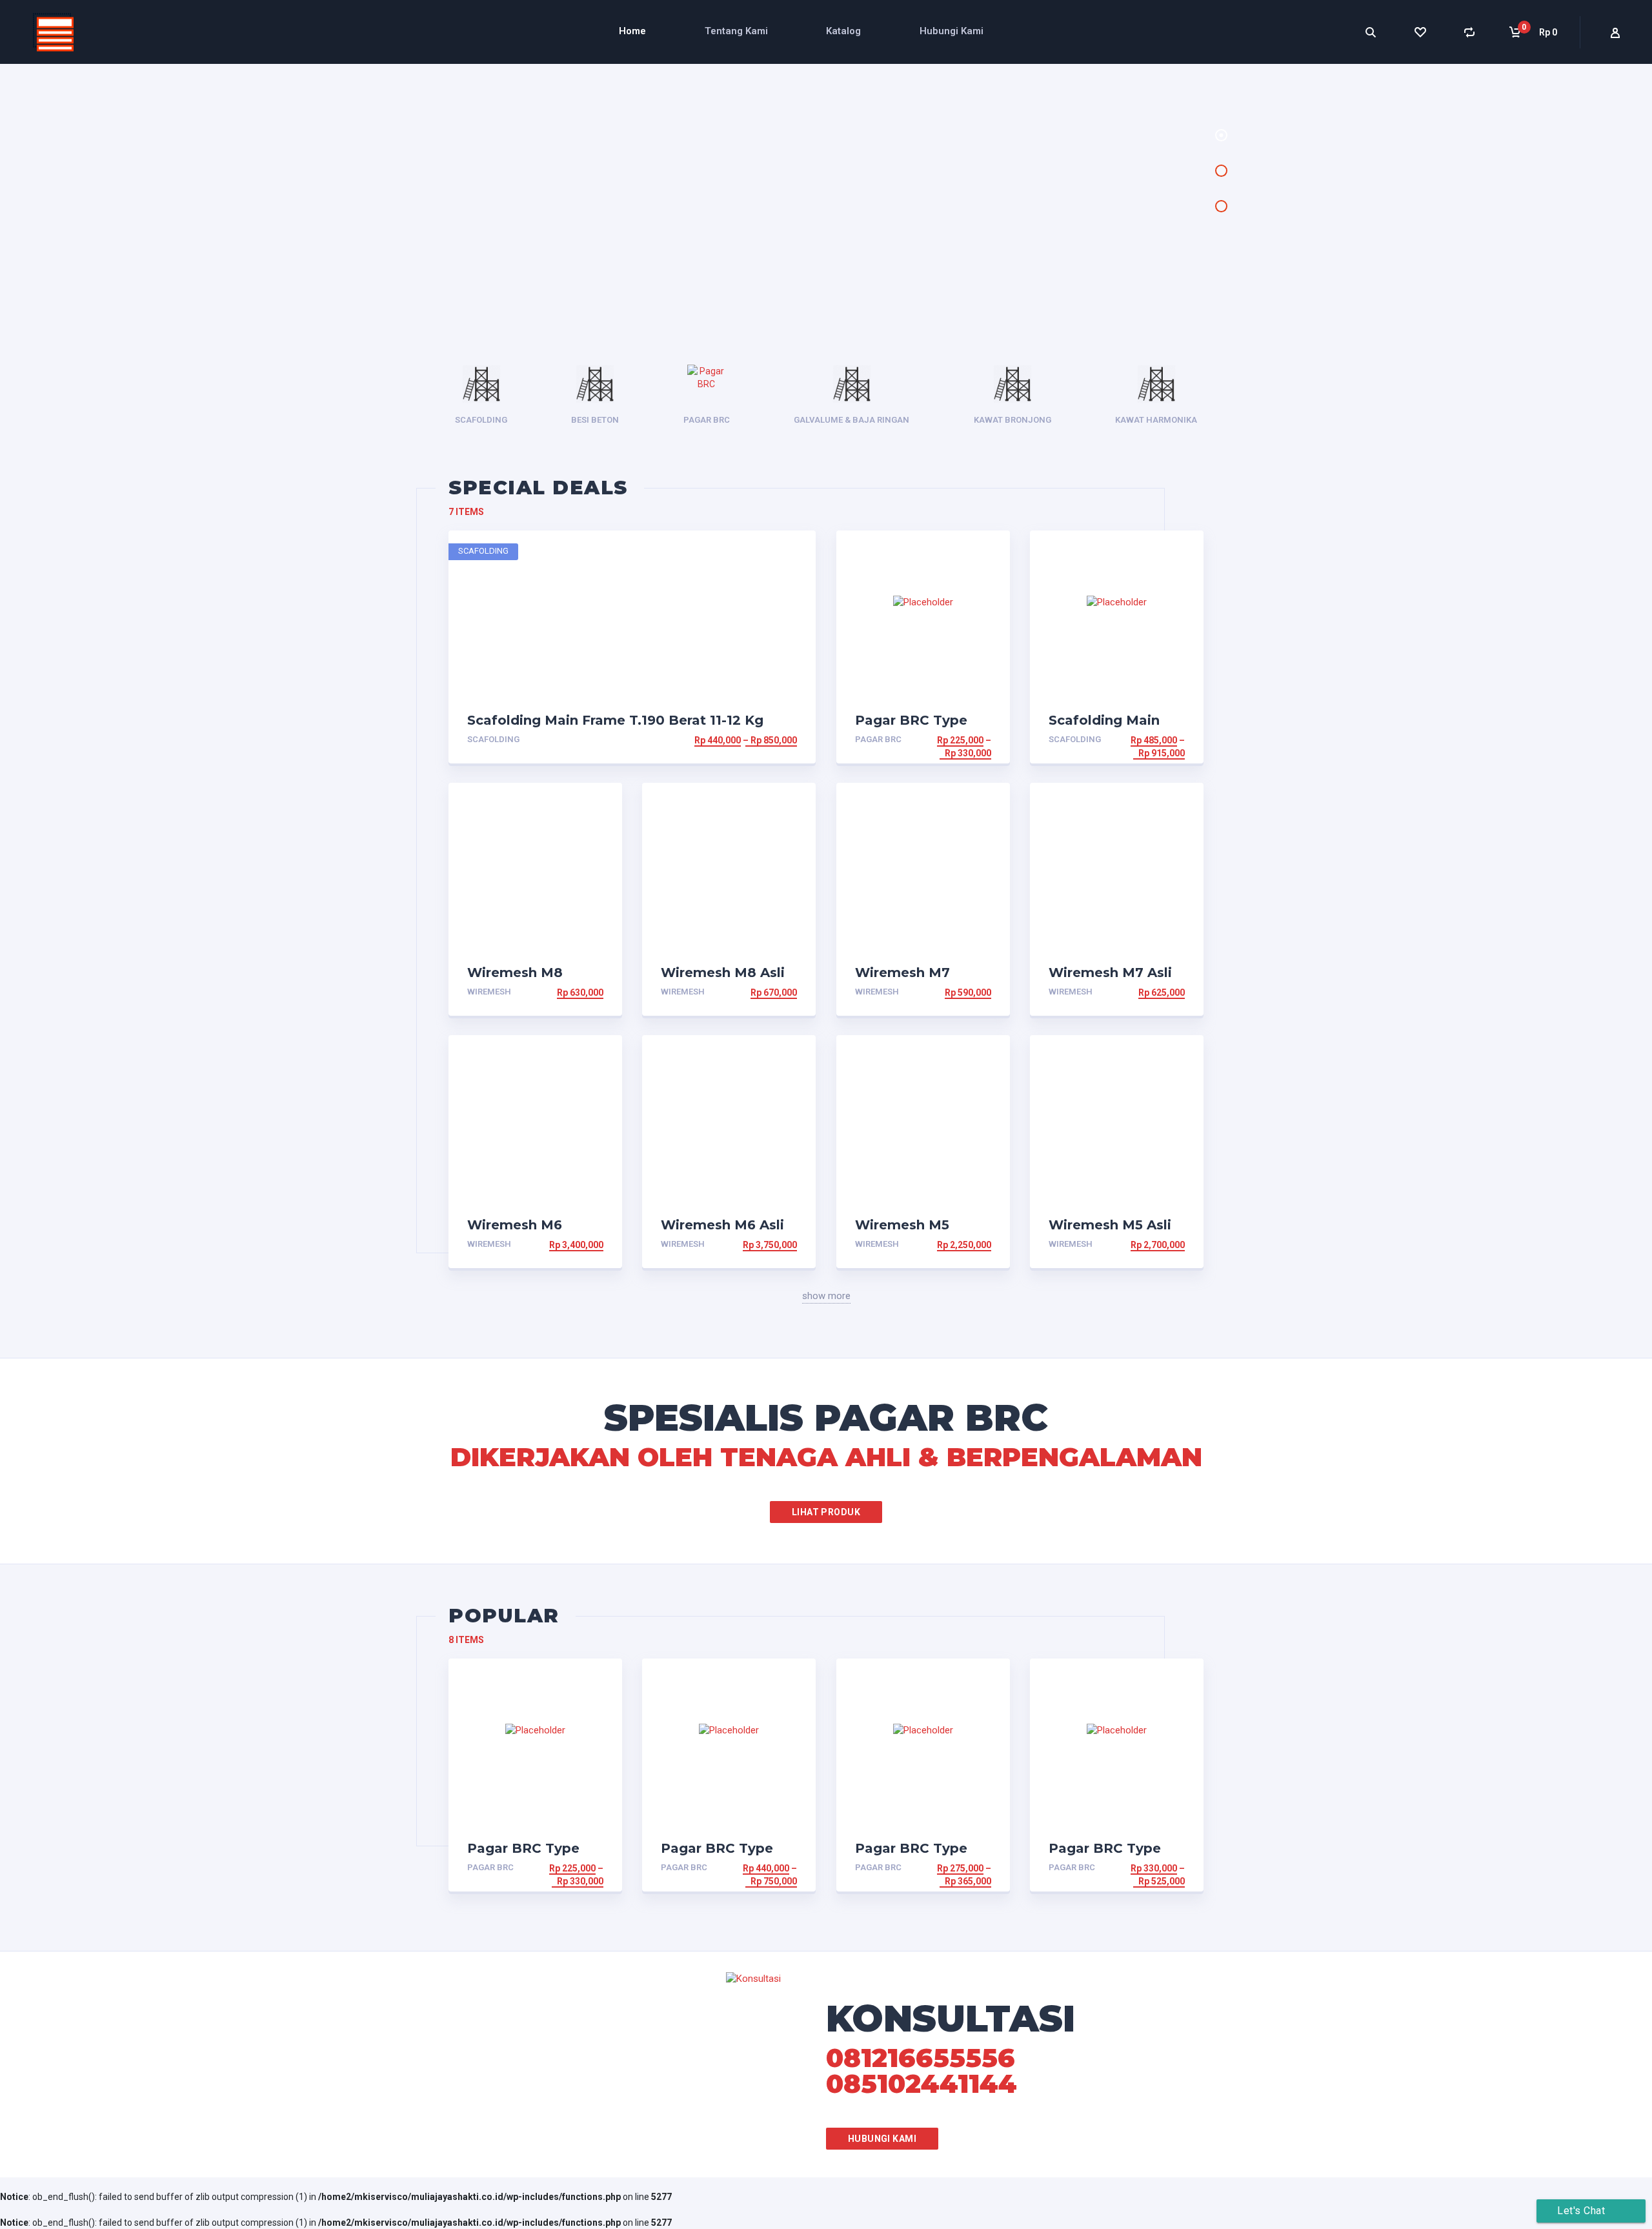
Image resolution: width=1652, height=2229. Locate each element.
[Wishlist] (1420, 32)
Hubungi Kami (952, 31)
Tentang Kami (736, 31)
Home (632, 31)
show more (826, 1296)
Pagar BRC (878, 739)
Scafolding (493, 739)
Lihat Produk (826, 1512)
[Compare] (1470, 32)
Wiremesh (489, 992)
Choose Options (757, 740)
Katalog (843, 31)
